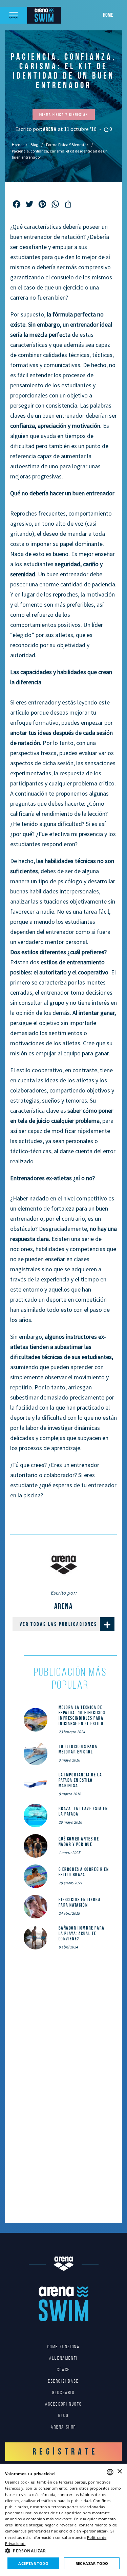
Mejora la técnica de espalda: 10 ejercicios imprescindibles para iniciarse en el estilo (82, 1715)
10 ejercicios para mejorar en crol (78, 1749)
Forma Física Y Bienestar (67, 145)
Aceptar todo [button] (33, 2563)
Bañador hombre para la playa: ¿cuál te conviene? (82, 1933)
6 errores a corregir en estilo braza (84, 1872)
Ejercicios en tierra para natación (80, 1902)
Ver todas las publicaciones (58, 1624)
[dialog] (63, 2520)
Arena (50, 129)
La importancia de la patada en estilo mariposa (80, 1780)
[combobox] (110, 2472)
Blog (34, 145)
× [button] (119, 2472)
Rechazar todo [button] (92, 2563)
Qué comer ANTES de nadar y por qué (79, 1841)
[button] (63, 2551)
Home (108, 15)
